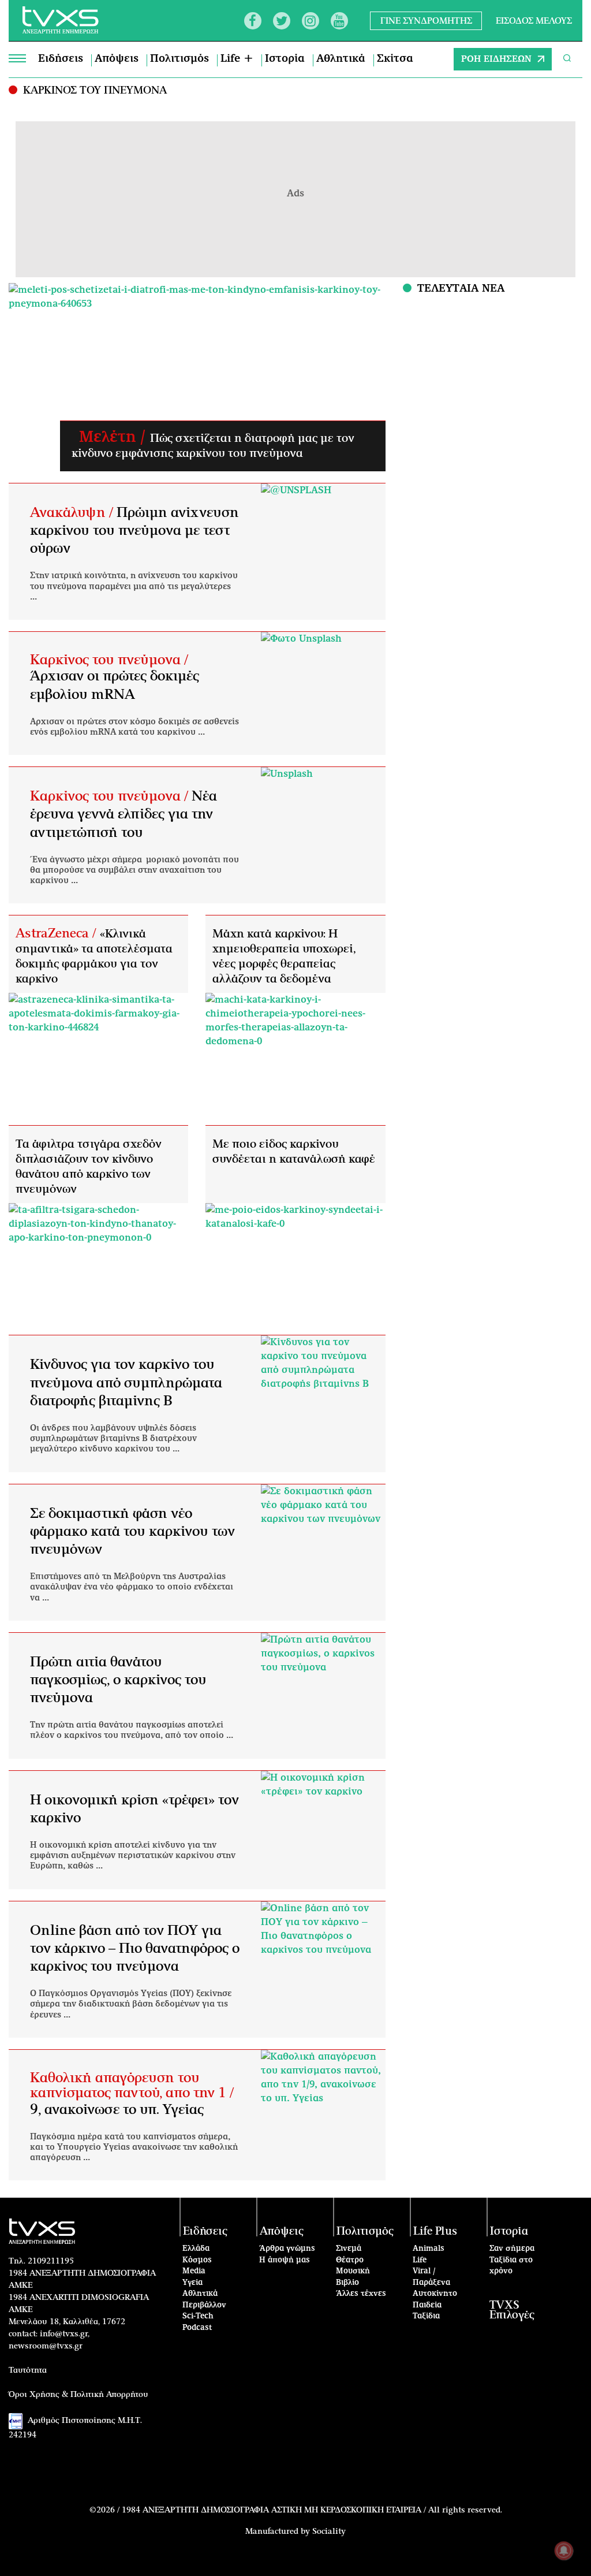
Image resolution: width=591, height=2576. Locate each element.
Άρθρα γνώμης (287, 2249)
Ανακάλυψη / (73, 513)
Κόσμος (197, 2260)
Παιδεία (427, 2305)
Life (420, 2260)
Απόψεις (117, 59)
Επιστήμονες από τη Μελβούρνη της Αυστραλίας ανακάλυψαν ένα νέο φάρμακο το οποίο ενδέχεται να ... (132, 1587)
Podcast (197, 2328)
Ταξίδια (426, 2316)
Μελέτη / (111, 437)
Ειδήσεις (61, 59)
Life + (237, 59)
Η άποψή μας (285, 2260)
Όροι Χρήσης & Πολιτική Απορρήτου (78, 2395)
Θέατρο (350, 2260)
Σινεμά (349, 2249)
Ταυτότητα (28, 2370)
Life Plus (435, 2231)
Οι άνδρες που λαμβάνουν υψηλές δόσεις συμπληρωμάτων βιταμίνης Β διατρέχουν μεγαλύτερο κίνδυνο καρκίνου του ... (113, 1439)
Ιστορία (285, 59)
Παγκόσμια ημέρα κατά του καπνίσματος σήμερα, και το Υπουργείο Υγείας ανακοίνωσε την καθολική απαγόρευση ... (134, 2147)
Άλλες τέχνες (361, 2294)
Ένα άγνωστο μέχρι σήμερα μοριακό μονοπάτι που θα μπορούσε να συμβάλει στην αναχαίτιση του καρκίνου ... (134, 870)
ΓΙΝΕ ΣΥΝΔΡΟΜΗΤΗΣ (426, 21)
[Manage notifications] (564, 2551)
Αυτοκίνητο (435, 2294)
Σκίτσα (395, 59)
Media (194, 2271)
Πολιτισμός (179, 59)
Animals (429, 2249)
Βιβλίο (347, 2283)
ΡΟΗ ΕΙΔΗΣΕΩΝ (496, 59)
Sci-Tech (198, 2316)
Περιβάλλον (204, 2305)
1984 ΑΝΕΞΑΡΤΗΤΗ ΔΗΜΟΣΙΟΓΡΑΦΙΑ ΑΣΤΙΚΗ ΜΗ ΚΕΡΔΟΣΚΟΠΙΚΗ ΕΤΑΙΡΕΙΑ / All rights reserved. (312, 2510)
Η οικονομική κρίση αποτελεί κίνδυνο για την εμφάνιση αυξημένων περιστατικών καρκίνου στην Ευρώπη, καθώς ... (133, 1856)
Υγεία (192, 2283)
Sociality (329, 2532)
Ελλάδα (196, 2249)
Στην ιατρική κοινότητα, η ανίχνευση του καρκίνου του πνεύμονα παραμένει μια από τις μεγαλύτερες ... (134, 586)
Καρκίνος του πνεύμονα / (109, 660)
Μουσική (353, 2271)
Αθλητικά (341, 59)
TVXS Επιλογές (512, 2310)
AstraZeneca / (58, 933)
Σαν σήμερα (512, 2249)
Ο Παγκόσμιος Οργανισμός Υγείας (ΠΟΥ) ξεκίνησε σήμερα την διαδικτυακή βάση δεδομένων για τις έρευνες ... (131, 2004)
